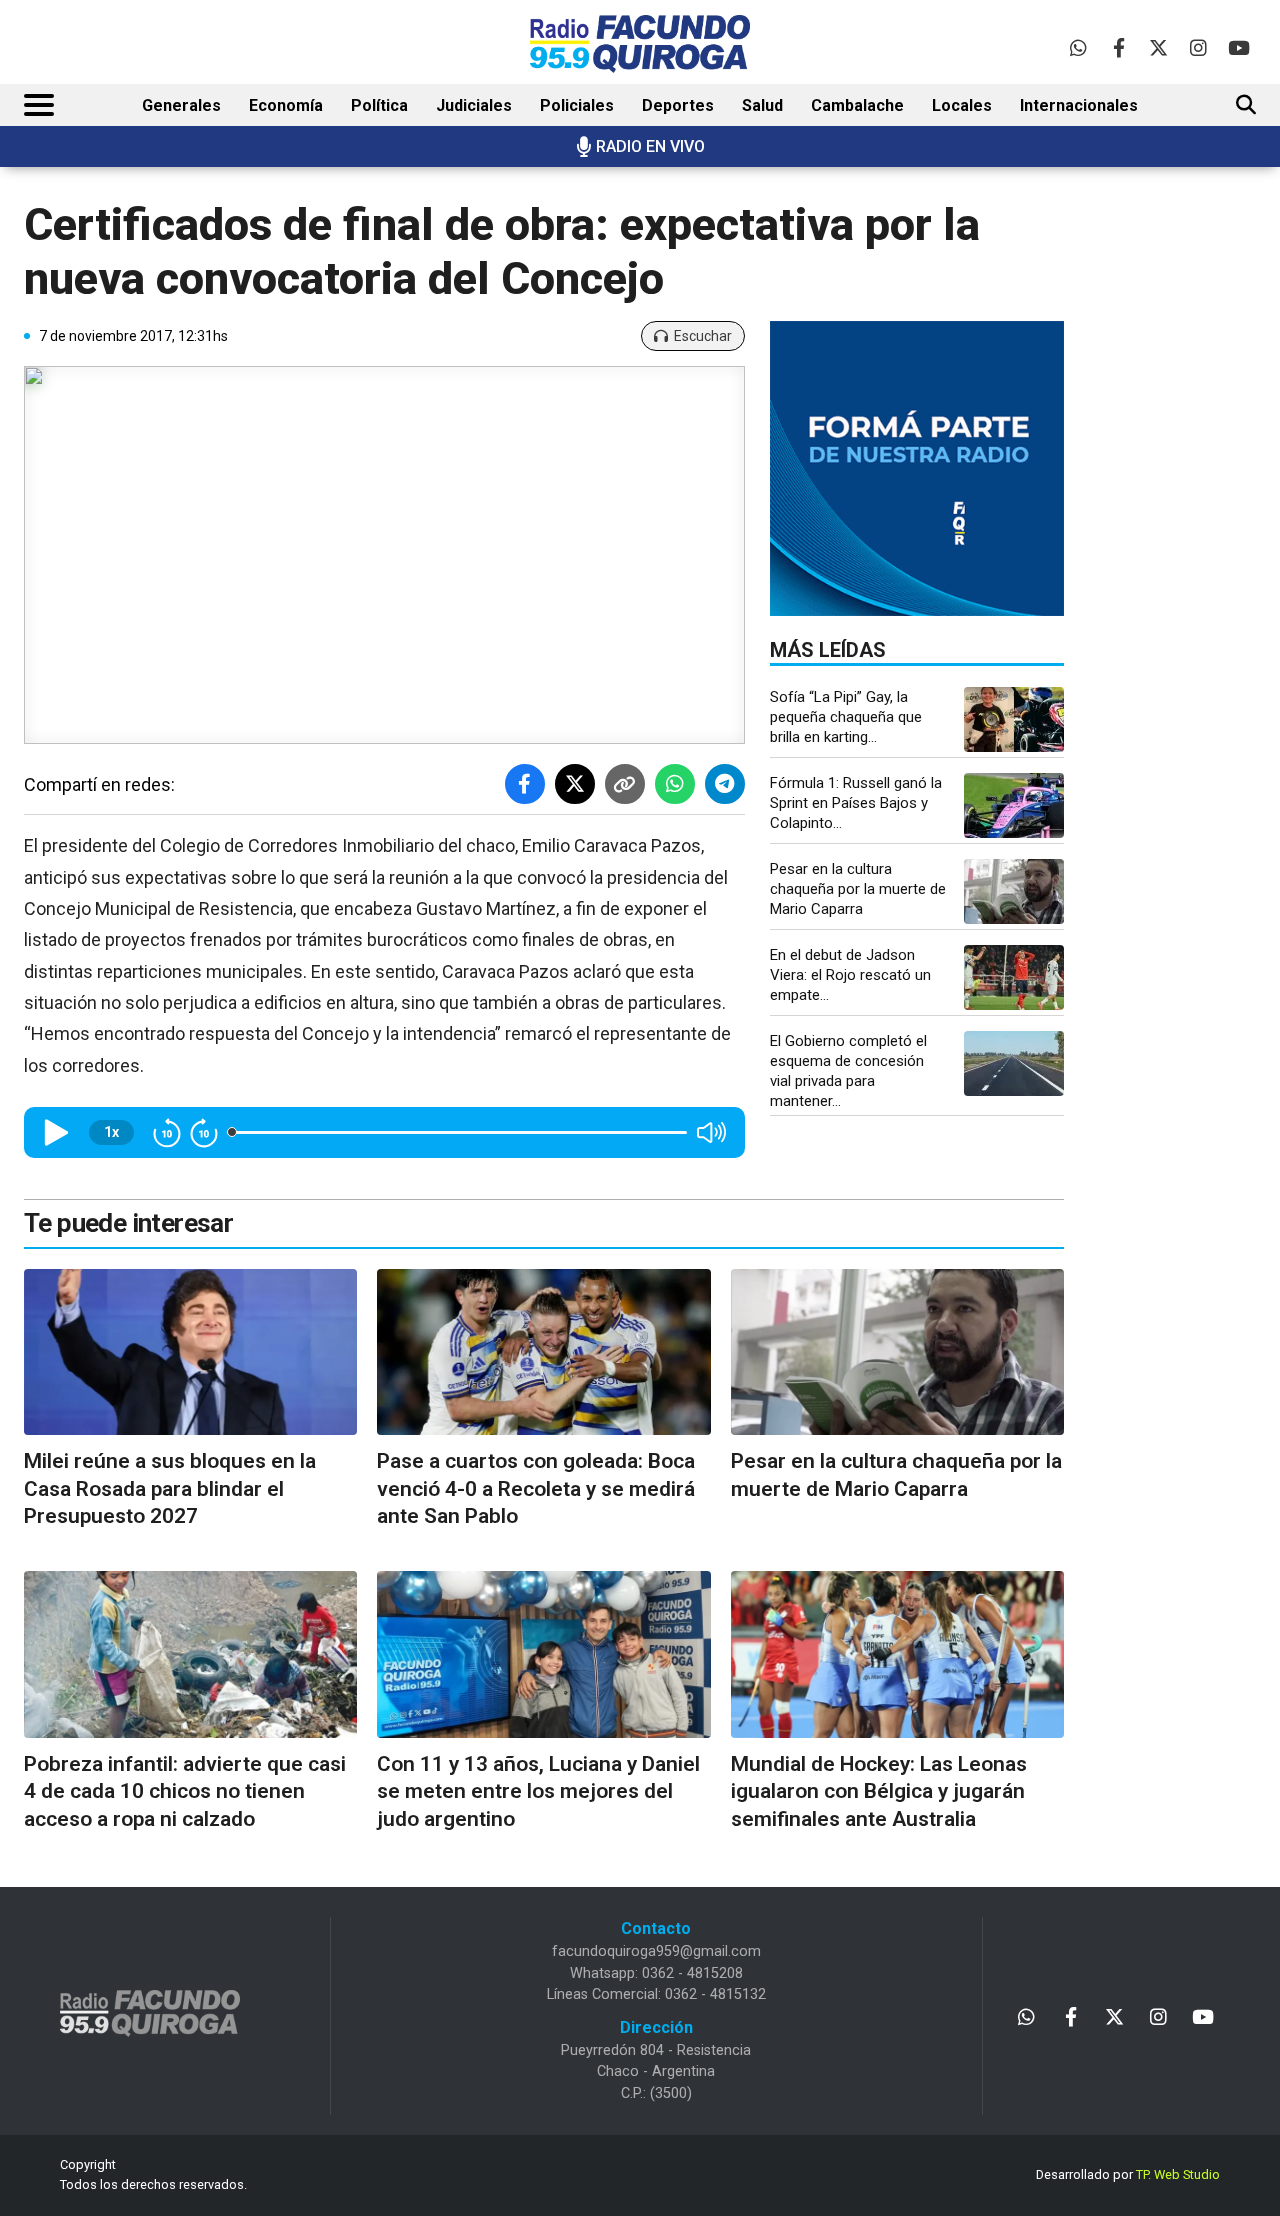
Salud (762, 105)
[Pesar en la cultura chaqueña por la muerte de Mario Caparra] (1014, 891)
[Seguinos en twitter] (1158, 47)
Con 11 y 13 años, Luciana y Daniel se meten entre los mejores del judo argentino (538, 1791)
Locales (962, 105)
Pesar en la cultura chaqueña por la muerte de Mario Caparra (858, 889)
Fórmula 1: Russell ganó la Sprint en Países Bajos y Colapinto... (856, 803)
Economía (286, 105)
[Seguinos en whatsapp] (1078, 47)
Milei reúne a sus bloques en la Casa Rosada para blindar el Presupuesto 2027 (170, 1488)
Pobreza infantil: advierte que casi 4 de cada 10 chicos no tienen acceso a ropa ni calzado (185, 1791)
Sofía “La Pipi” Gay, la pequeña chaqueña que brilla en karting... (846, 717)
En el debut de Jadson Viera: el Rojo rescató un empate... (850, 975)
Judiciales (474, 105)
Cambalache (857, 105)
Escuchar (703, 336)
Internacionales (1079, 105)
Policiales (577, 105)
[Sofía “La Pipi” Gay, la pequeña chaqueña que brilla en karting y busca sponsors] (1014, 719)
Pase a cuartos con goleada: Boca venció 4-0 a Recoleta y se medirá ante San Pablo (536, 1488)
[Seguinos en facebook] (1118, 47)
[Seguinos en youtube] (1238, 47)
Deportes (678, 105)
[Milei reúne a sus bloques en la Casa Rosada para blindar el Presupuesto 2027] (190, 1352)
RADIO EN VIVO (650, 146)
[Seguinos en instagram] (1198, 47)
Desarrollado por (1128, 2174)
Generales (181, 105)
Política (379, 105)
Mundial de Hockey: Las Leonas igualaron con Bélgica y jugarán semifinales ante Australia (879, 1791)
